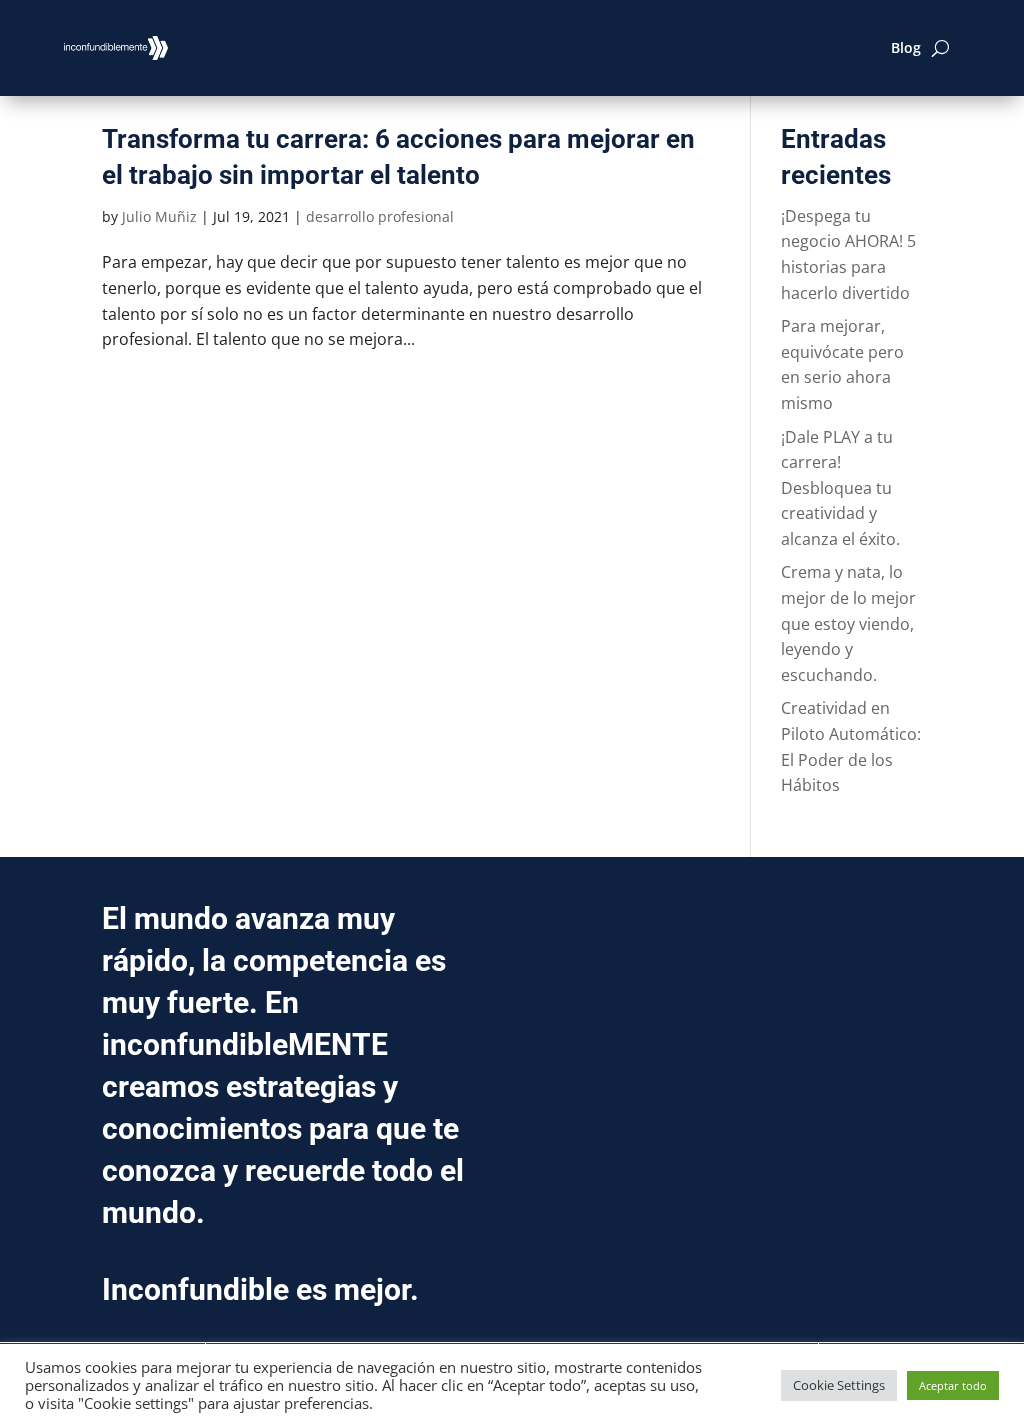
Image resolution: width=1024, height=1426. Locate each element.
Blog (906, 47)
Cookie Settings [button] (839, 1385)
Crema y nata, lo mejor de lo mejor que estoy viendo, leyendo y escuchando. (848, 623)
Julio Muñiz (159, 216)
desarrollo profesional (380, 216)
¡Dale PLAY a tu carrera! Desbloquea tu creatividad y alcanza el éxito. (840, 488)
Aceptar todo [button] (953, 1385)
